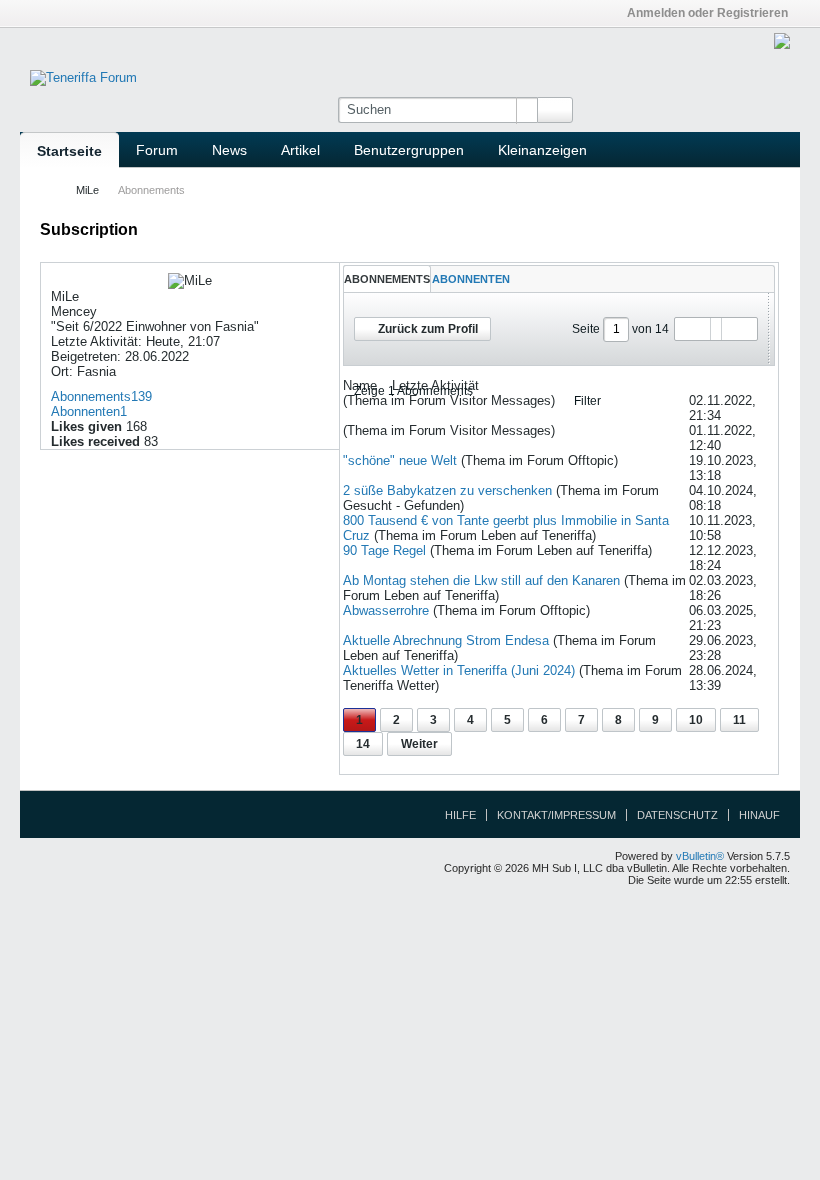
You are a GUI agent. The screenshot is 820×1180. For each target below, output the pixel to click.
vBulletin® (700, 856)
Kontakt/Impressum (556, 815)
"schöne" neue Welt (400, 460)
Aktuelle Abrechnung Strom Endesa (446, 640)
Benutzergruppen (409, 150)
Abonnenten (85, 411)
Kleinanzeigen (542, 150)
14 (363, 744)
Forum (157, 150)
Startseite (69, 151)
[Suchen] (555, 110)
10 (696, 720)
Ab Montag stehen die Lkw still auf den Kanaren (481, 580)
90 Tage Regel (384, 550)
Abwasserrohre (386, 610)
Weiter (419, 744)
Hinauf (759, 815)
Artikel (300, 150)
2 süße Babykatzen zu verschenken (447, 490)
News (229, 150)
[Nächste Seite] (739, 329)
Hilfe (460, 815)
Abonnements (91, 396)
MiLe (87, 190)
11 (739, 720)
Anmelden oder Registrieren (707, 13)
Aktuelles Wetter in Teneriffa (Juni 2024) (459, 670)
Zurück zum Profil (428, 329)
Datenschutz (677, 815)
